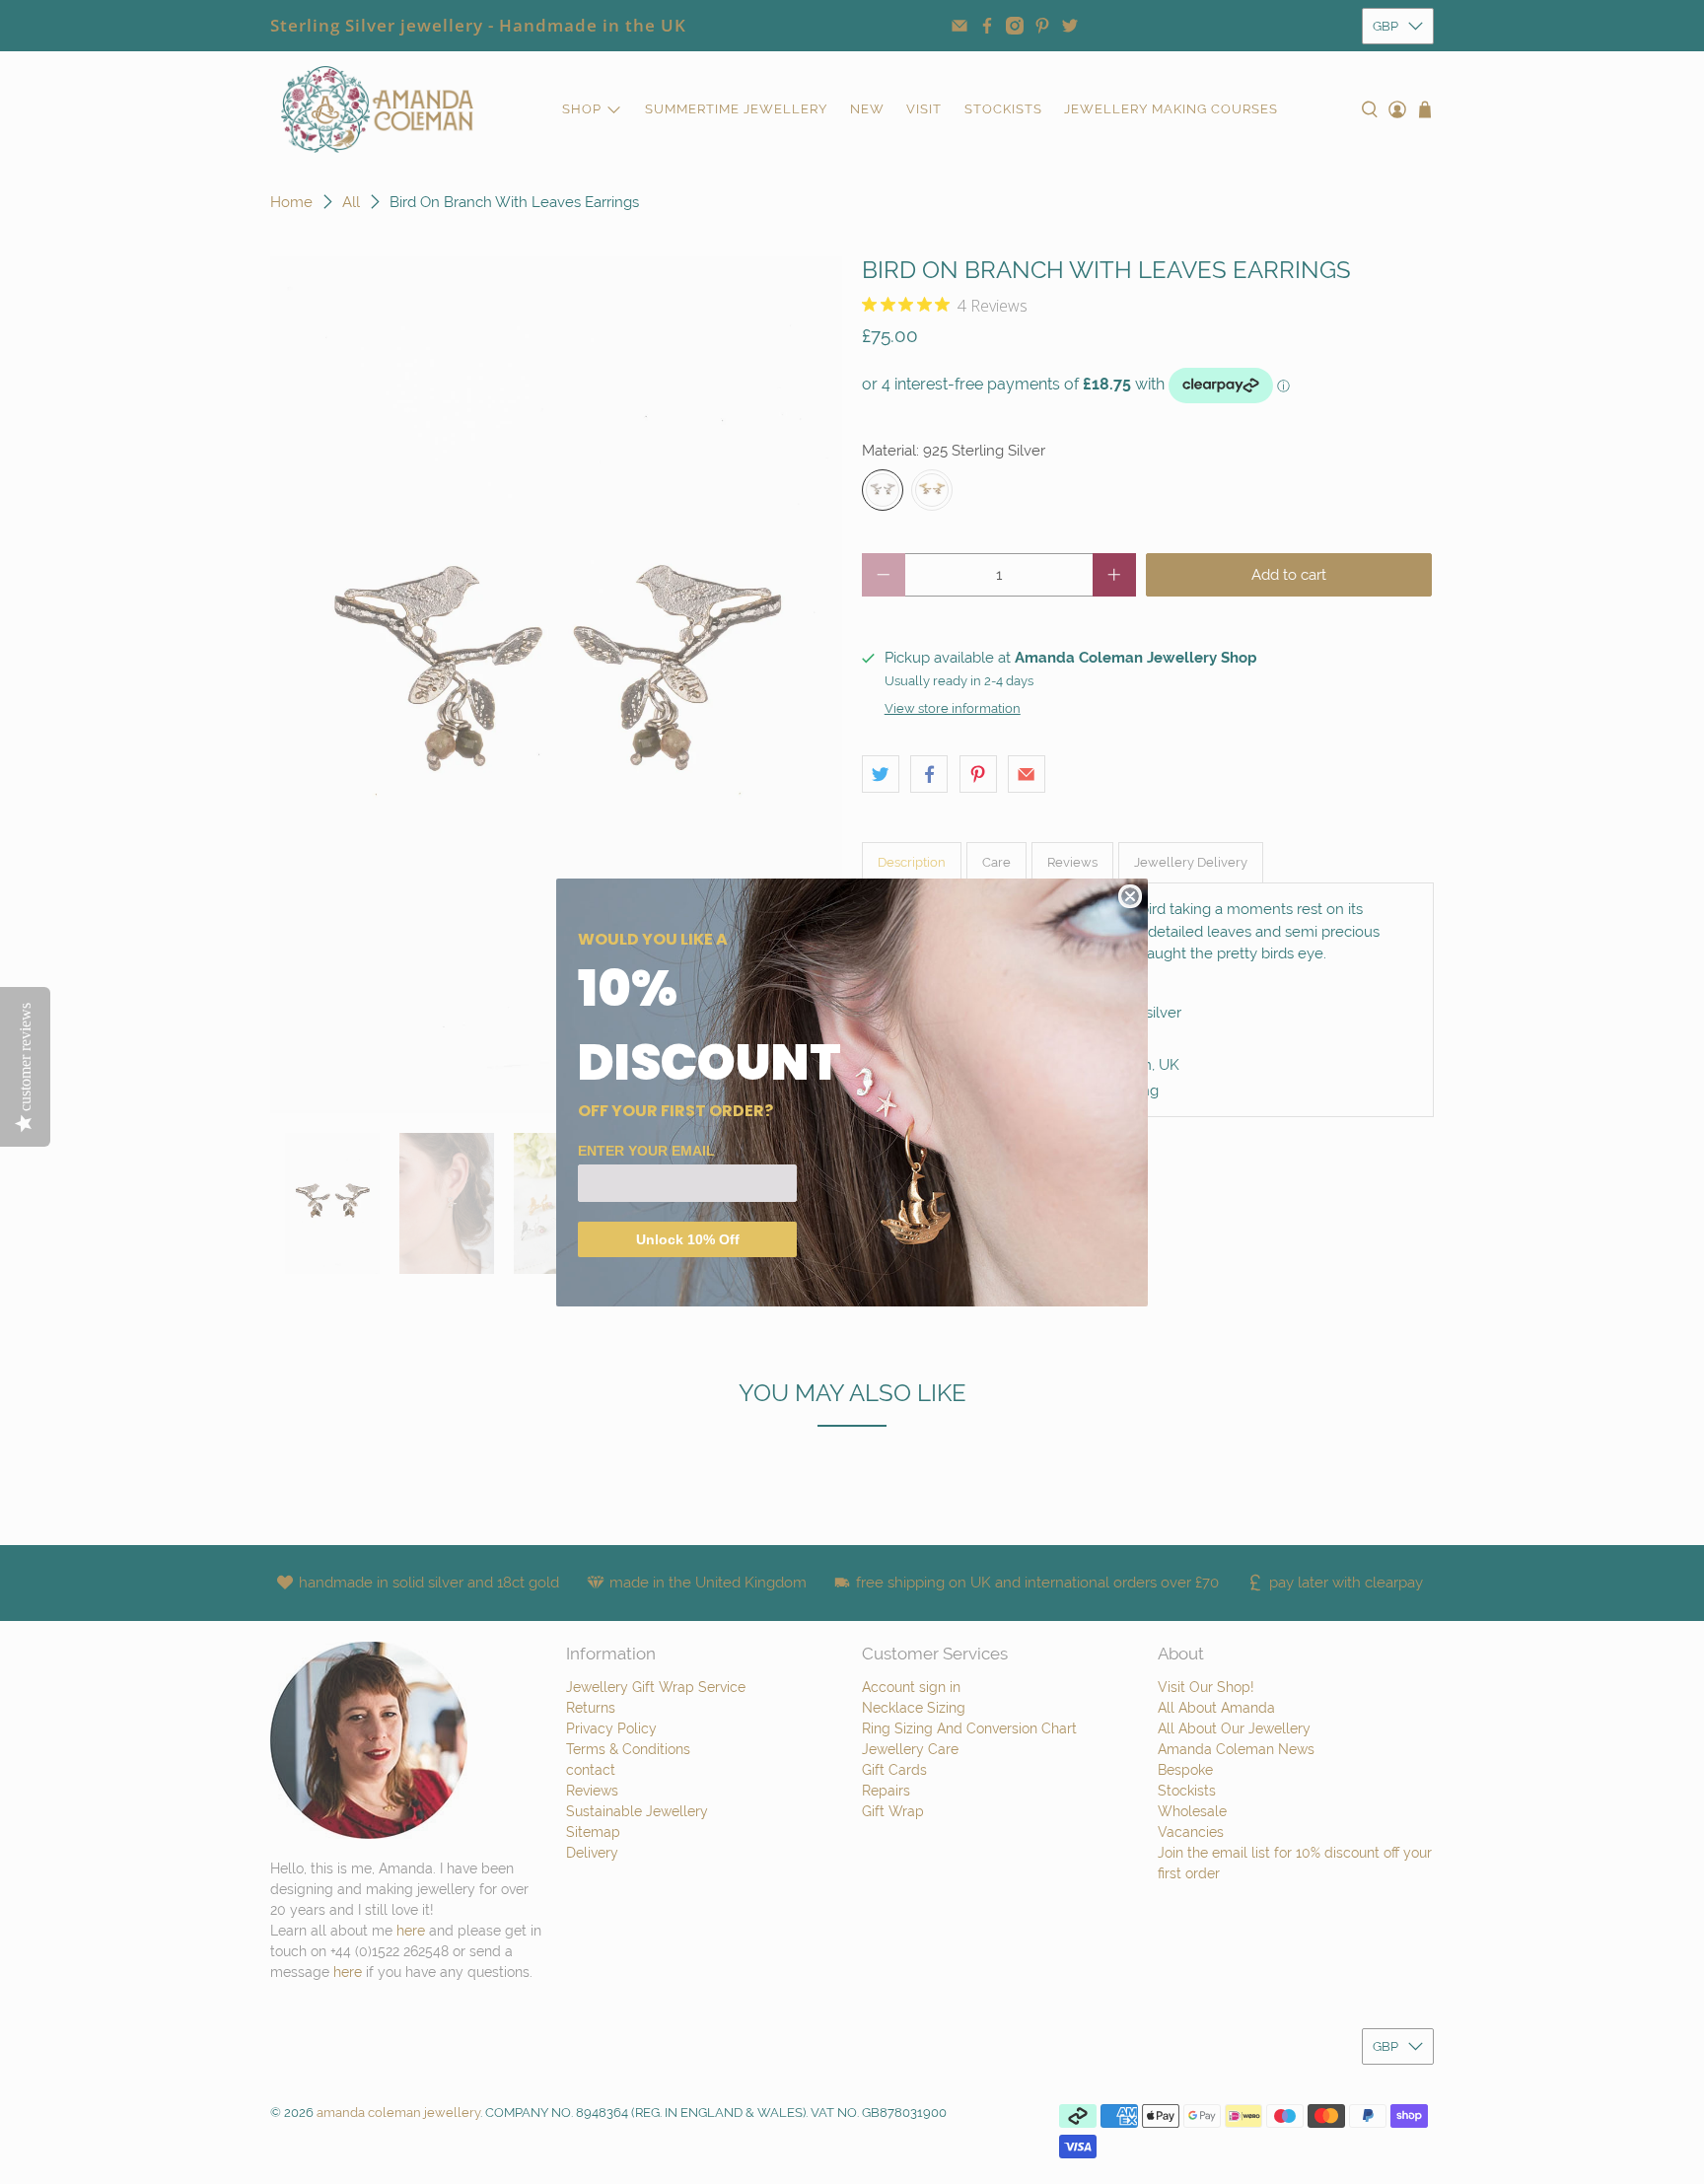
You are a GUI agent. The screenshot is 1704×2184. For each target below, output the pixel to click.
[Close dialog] (1130, 896)
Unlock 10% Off (688, 1239)
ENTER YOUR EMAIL (646, 1151)
